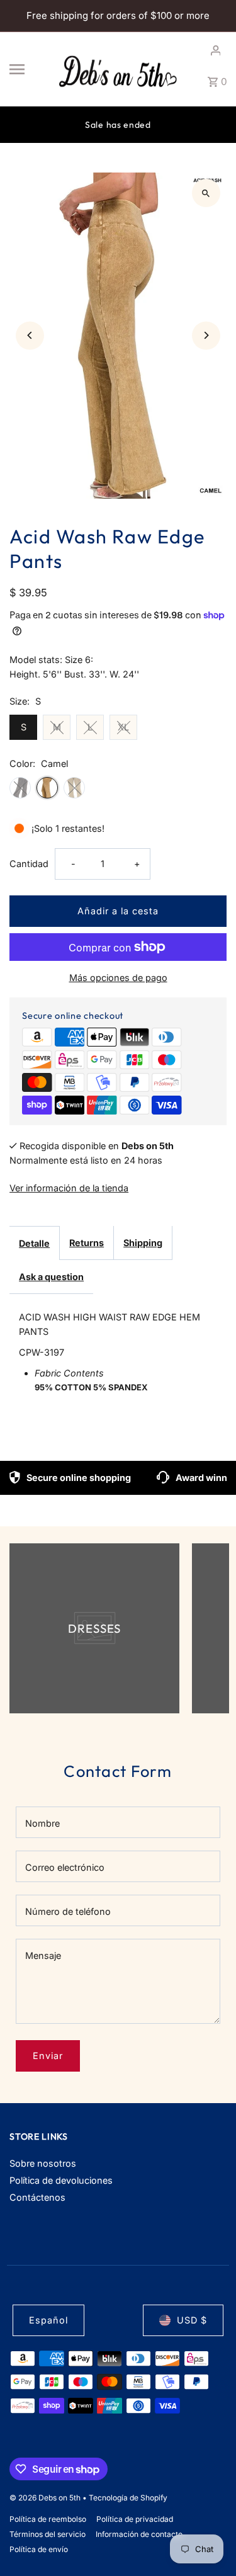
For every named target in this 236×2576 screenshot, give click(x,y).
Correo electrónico (65, 1867)
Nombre (42, 1823)
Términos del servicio (48, 2534)
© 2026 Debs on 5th (46, 2498)
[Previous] (30, 335)
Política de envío (39, 2549)
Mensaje (43, 1955)
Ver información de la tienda (69, 1188)
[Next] (206, 335)
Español (48, 2320)
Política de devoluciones (61, 2180)
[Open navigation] (27, 69)
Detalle (34, 1243)
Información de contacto (139, 2534)
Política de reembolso (48, 2519)
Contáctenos (37, 2197)
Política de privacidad (135, 2519)
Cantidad (29, 864)
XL (123, 727)
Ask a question (51, 1277)
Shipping (143, 1243)
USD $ (192, 2320)
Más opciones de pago (118, 978)
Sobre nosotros (43, 2163)
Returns (87, 1243)
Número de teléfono (68, 1911)
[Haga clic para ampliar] (206, 193)
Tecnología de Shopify (128, 2498)
